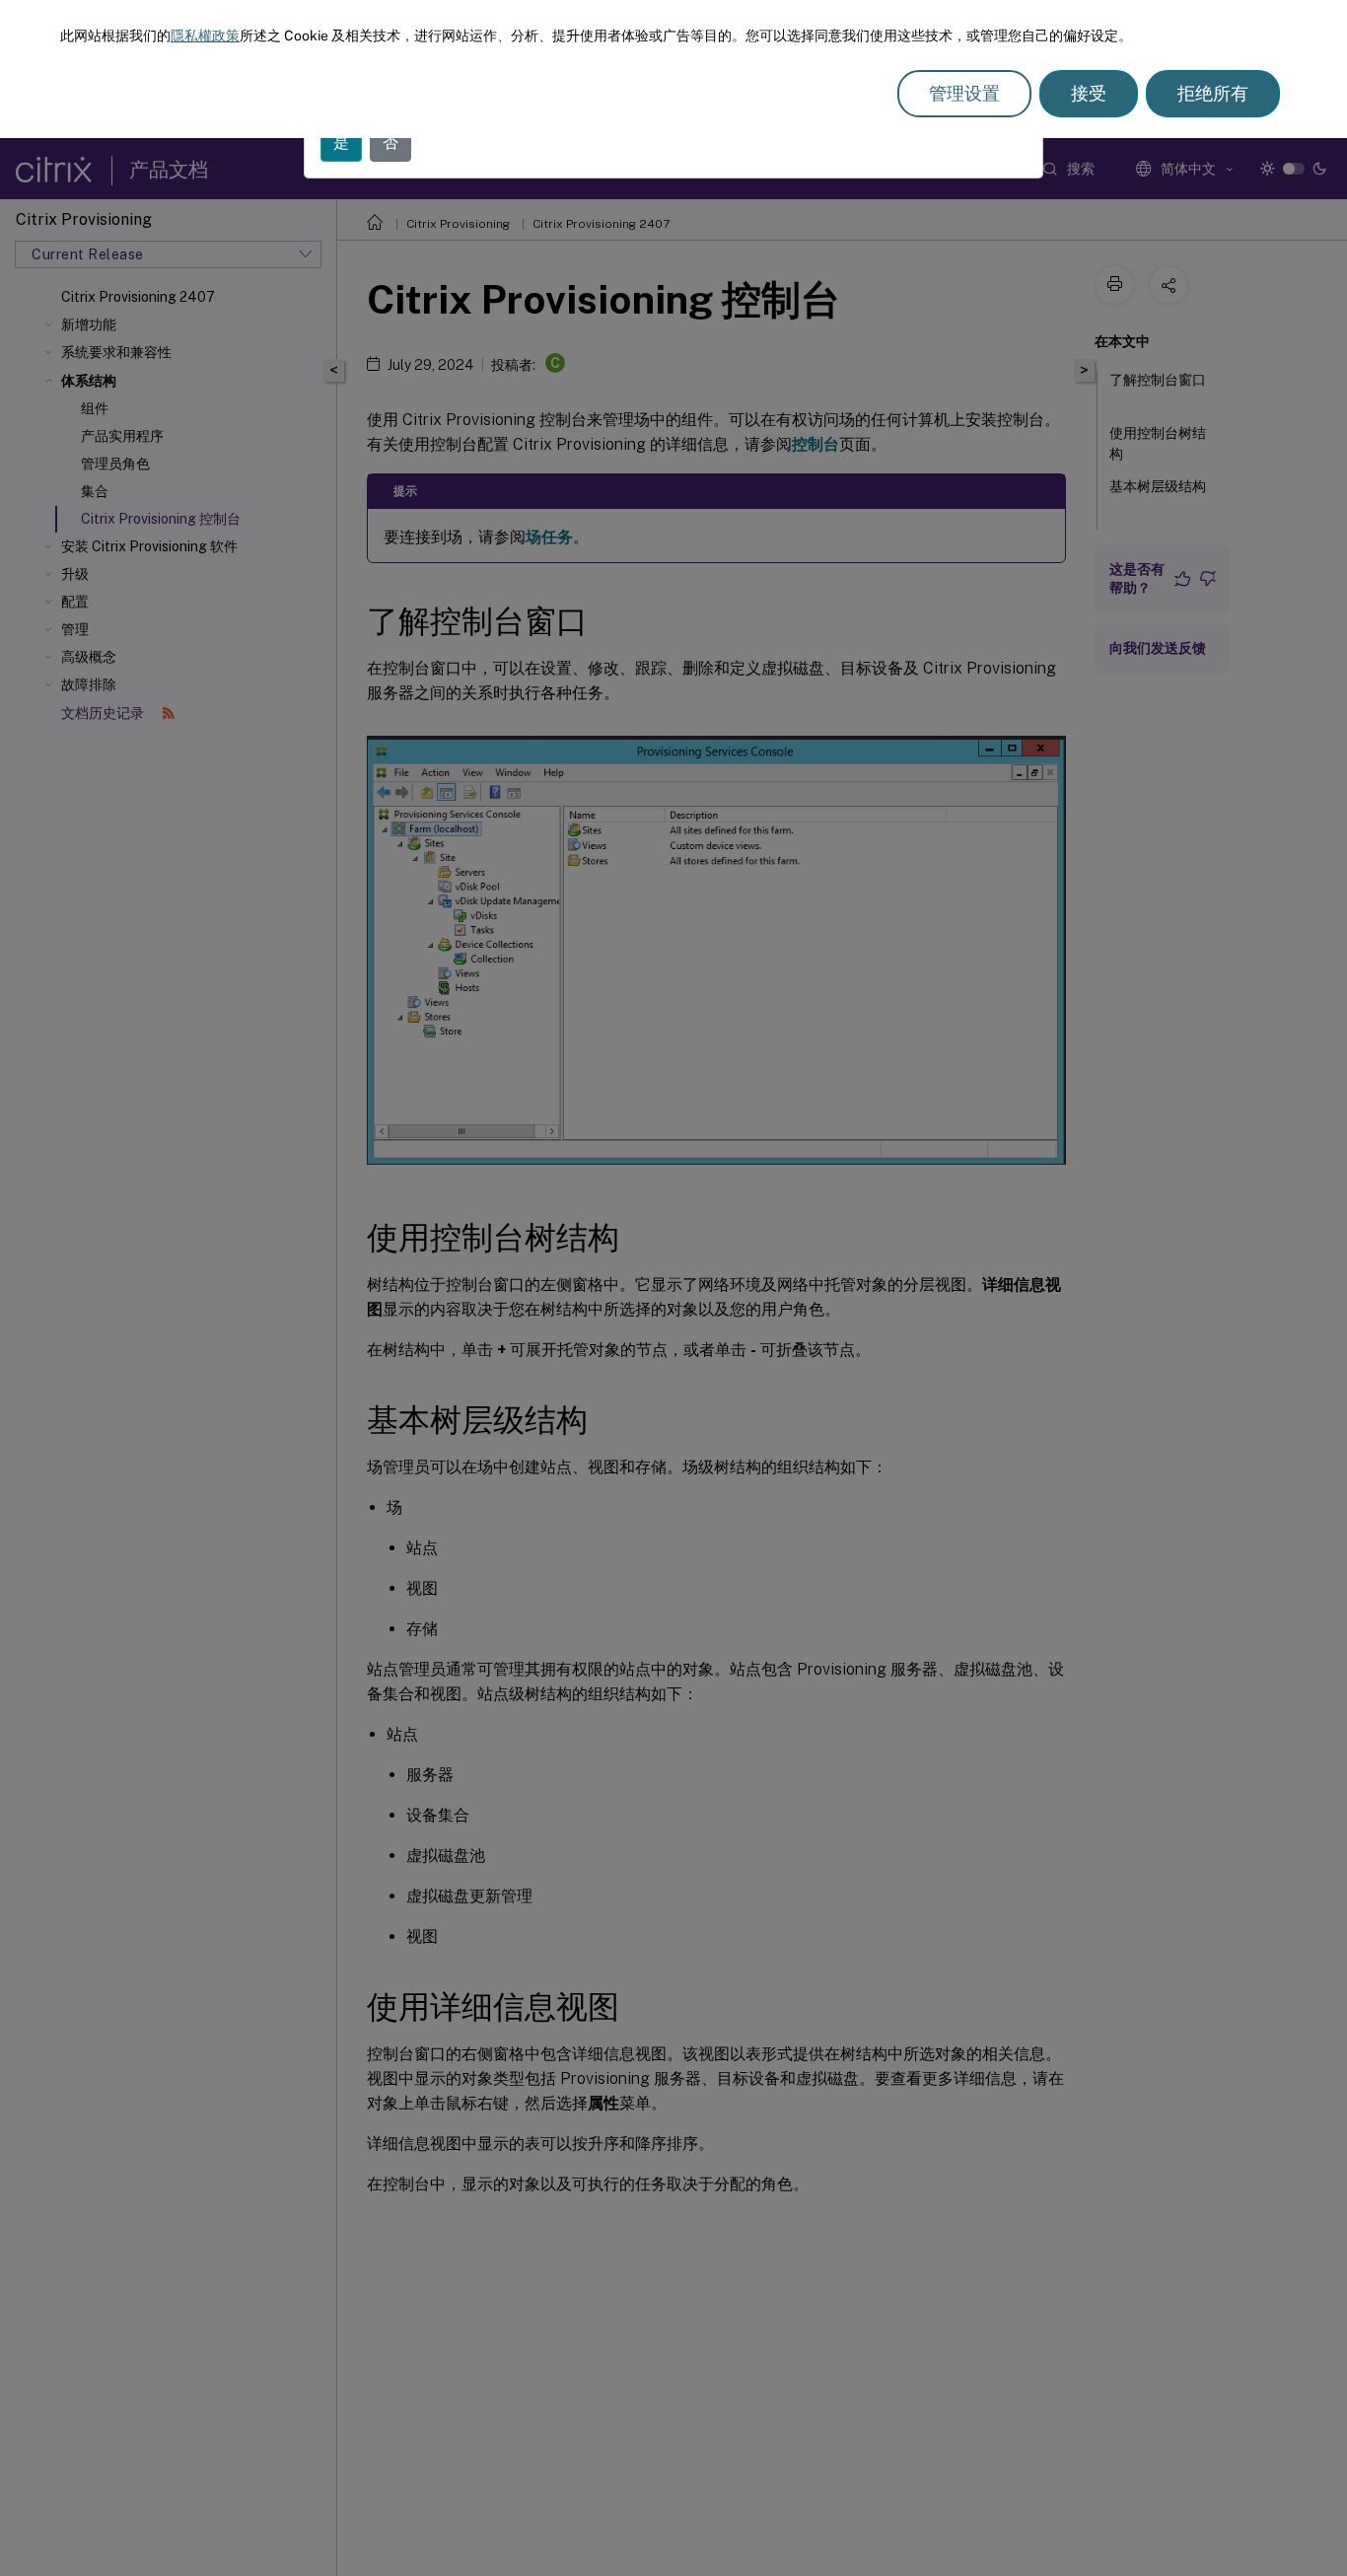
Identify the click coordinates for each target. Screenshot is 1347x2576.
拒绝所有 (1213, 93)
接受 (1089, 93)
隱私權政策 (205, 36)
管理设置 (964, 93)
